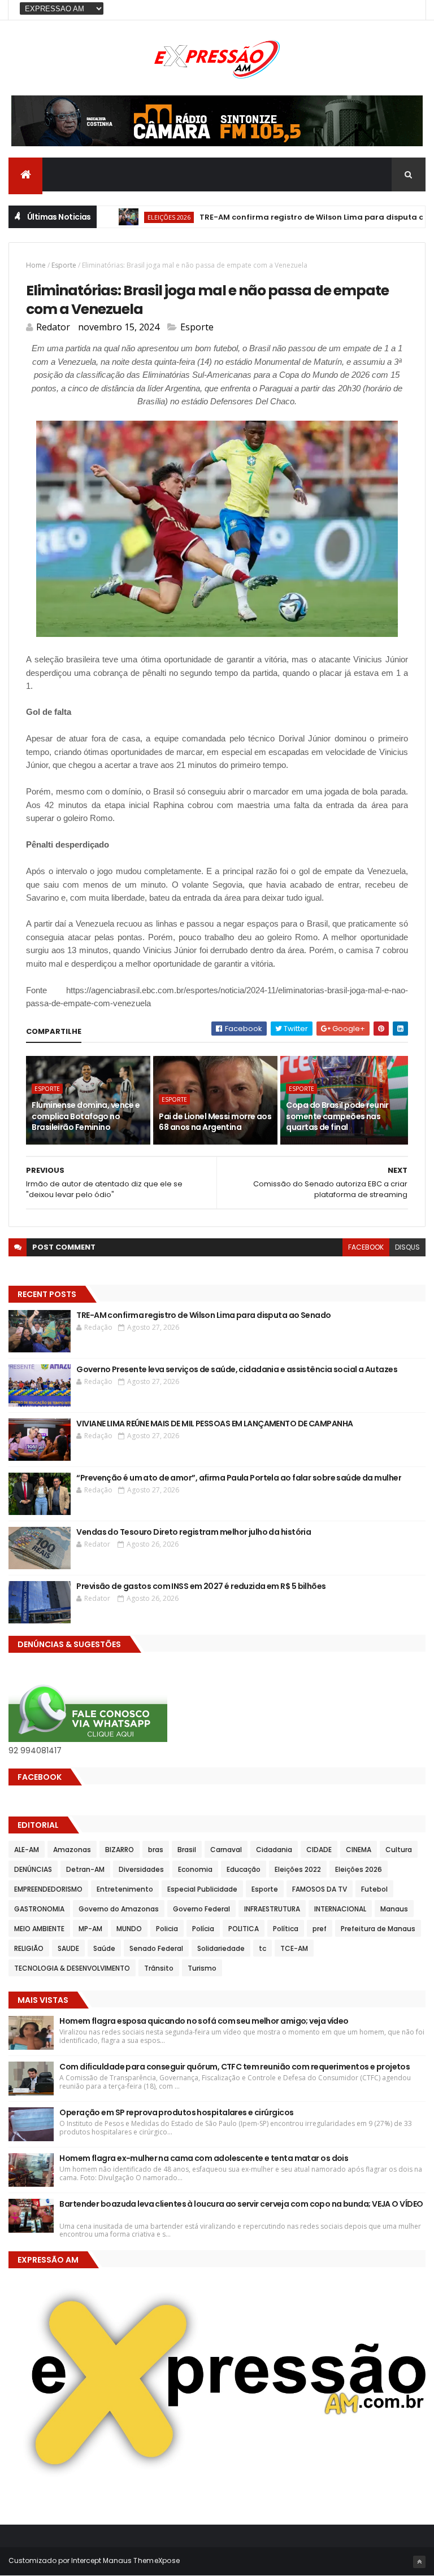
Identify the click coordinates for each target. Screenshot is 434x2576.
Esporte (64, 265)
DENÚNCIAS (33, 1869)
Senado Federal (156, 1948)
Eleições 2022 (298, 1869)
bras (156, 1850)
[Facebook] (408, 10)
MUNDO (129, 1929)
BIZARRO (120, 1850)
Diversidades (141, 1869)
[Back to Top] (419, 2562)
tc (262, 1948)
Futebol (374, 1889)
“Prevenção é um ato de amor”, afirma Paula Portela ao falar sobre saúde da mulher (239, 1478)
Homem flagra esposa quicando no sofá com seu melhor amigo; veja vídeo (204, 2021)
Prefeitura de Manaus (378, 1929)
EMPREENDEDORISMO (48, 1889)
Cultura (399, 1850)
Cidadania (274, 1850)
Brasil (187, 1850)
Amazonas (72, 1850)
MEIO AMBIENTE (39, 1929)
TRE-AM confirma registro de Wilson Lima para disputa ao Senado (297, 217)
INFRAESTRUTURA (272, 1909)
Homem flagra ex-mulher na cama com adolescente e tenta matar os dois (204, 2158)
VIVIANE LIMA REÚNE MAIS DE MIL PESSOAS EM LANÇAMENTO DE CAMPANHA (214, 1424)
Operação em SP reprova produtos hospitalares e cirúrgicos (176, 2112)
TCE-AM (294, 1948)
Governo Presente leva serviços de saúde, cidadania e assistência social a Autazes (237, 1369)
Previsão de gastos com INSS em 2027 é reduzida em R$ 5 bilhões (201, 1586)
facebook (366, 1247)
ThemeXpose (157, 2560)
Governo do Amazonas (119, 1909)
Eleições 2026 (135, 217)
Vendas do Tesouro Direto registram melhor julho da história (194, 1532)
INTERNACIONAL (340, 1909)
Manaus (394, 1909)
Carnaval (226, 1850)
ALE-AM (27, 1850)
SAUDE (68, 1948)
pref (320, 1929)
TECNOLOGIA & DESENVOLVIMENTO (72, 1968)
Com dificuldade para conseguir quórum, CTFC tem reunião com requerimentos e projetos (235, 2067)
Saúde (104, 1948)
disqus (407, 1247)
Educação (244, 1869)
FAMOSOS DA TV (320, 1889)
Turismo (202, 1968)
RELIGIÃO (29, 1948)
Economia (195, 1869)
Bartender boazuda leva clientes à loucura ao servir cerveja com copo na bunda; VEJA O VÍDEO (241, 2210)
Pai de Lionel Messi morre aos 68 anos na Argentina (215, 1122)
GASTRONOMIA (39, 1909)
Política (286, 1929)
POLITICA (244, 1929)
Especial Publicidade (202, 1889)
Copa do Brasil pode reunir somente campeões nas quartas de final (337, 1116)
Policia (167, 1929)
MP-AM (90, 1929)
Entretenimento (125, 1889)
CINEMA (359, 1850)
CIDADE (319, 1850)
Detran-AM (85, 1869)
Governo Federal (201, 1909)
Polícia (203, 1929)
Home (36, 265)
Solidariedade (221, 1948)
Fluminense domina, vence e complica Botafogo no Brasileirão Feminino (86, 1116)
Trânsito (159, 1968)
